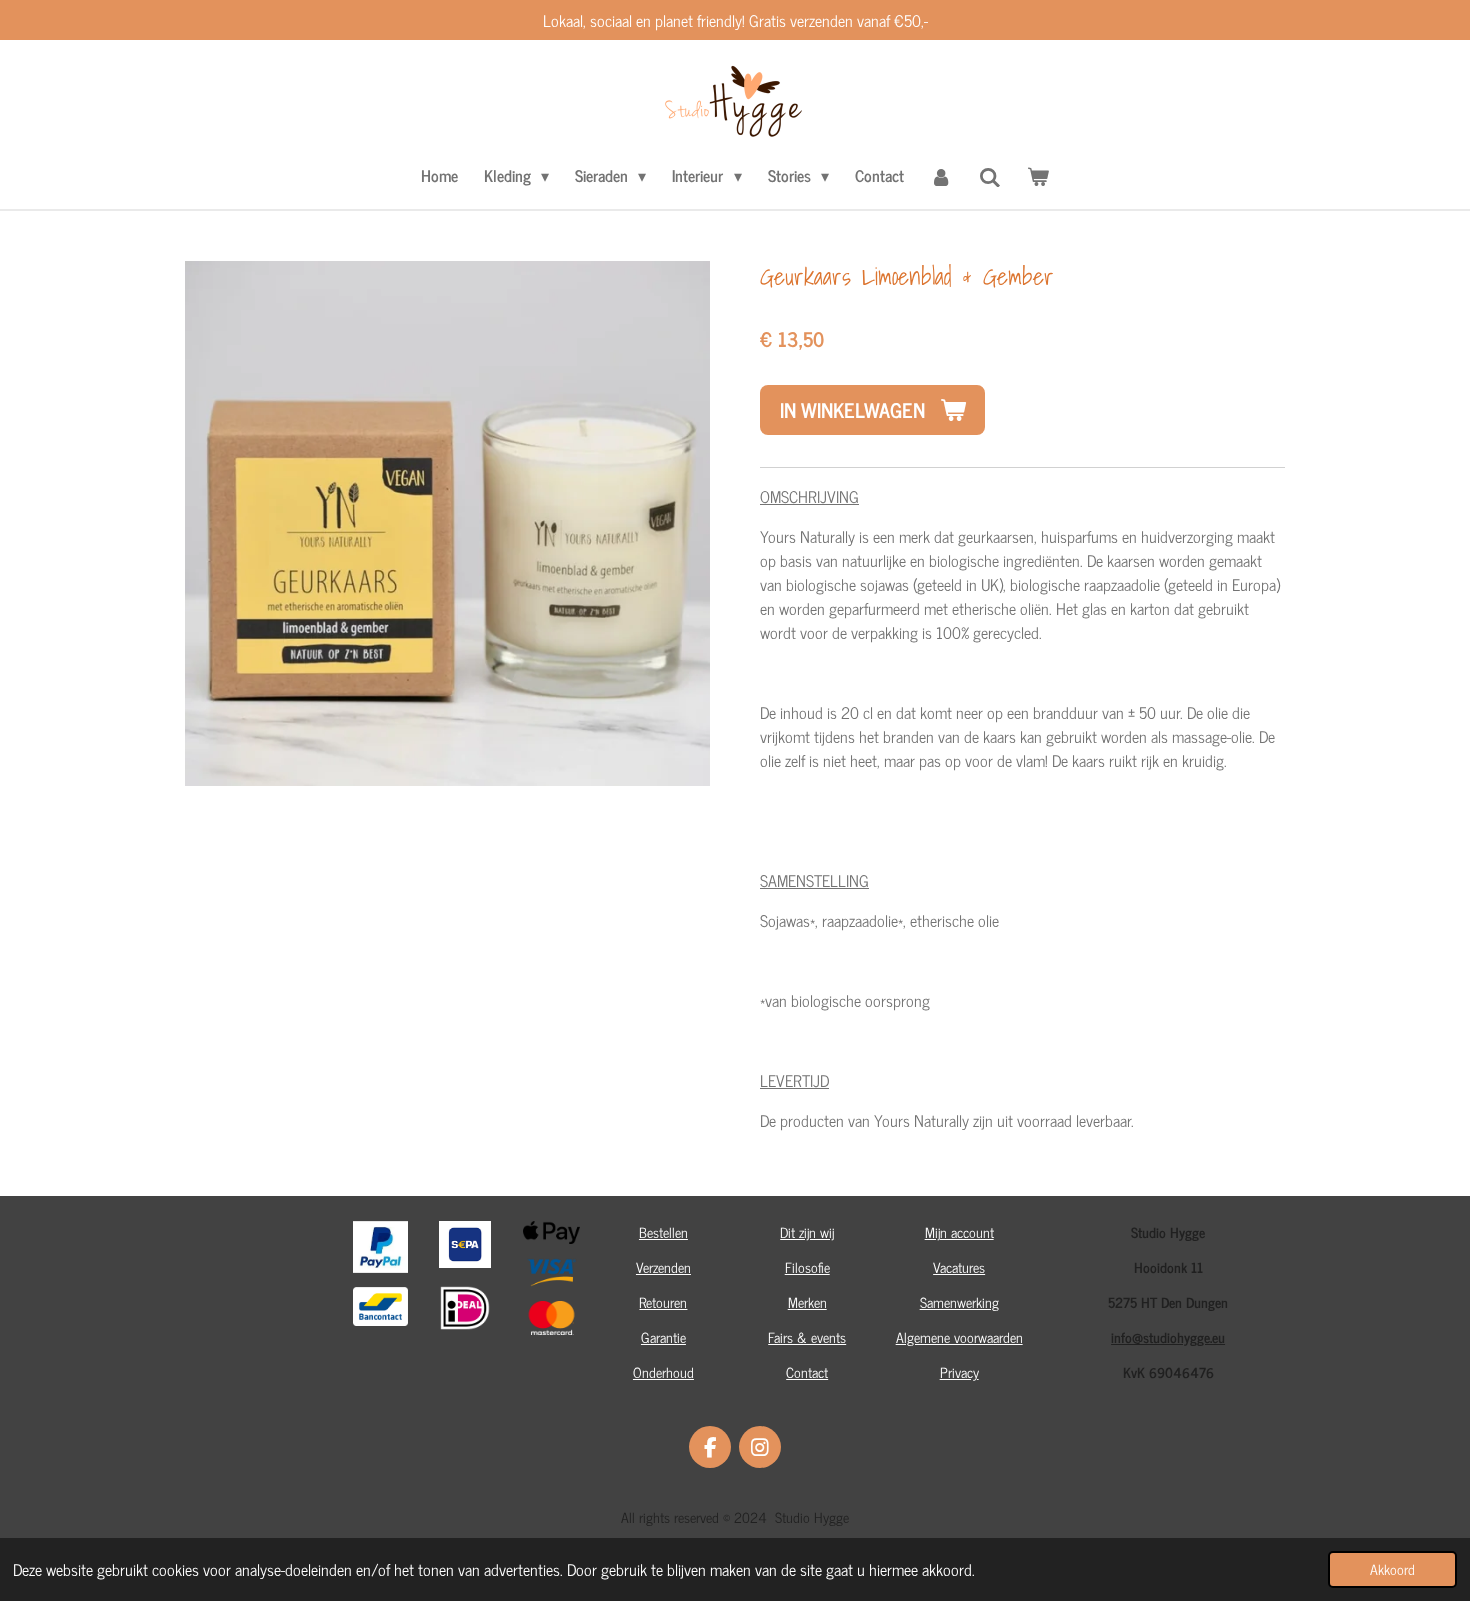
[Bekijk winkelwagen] (1038, 175)
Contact (807, 1371)
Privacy (959, 1371)
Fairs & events (807, 1336)
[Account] (941, 175)
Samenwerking (959, 1301)
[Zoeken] (990, 176)
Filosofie (807, 1266)
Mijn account (959, 1231)
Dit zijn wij (807, 1231)
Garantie (663, 1336)
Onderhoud (663, 1371)
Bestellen (663, 1231)
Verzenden (663, 1266)
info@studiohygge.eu (1168, 1336)
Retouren (663, 1301)
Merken (807, 1301)
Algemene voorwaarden (959, 1336)
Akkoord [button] (1392, 1569)
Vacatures (959, 1266)
